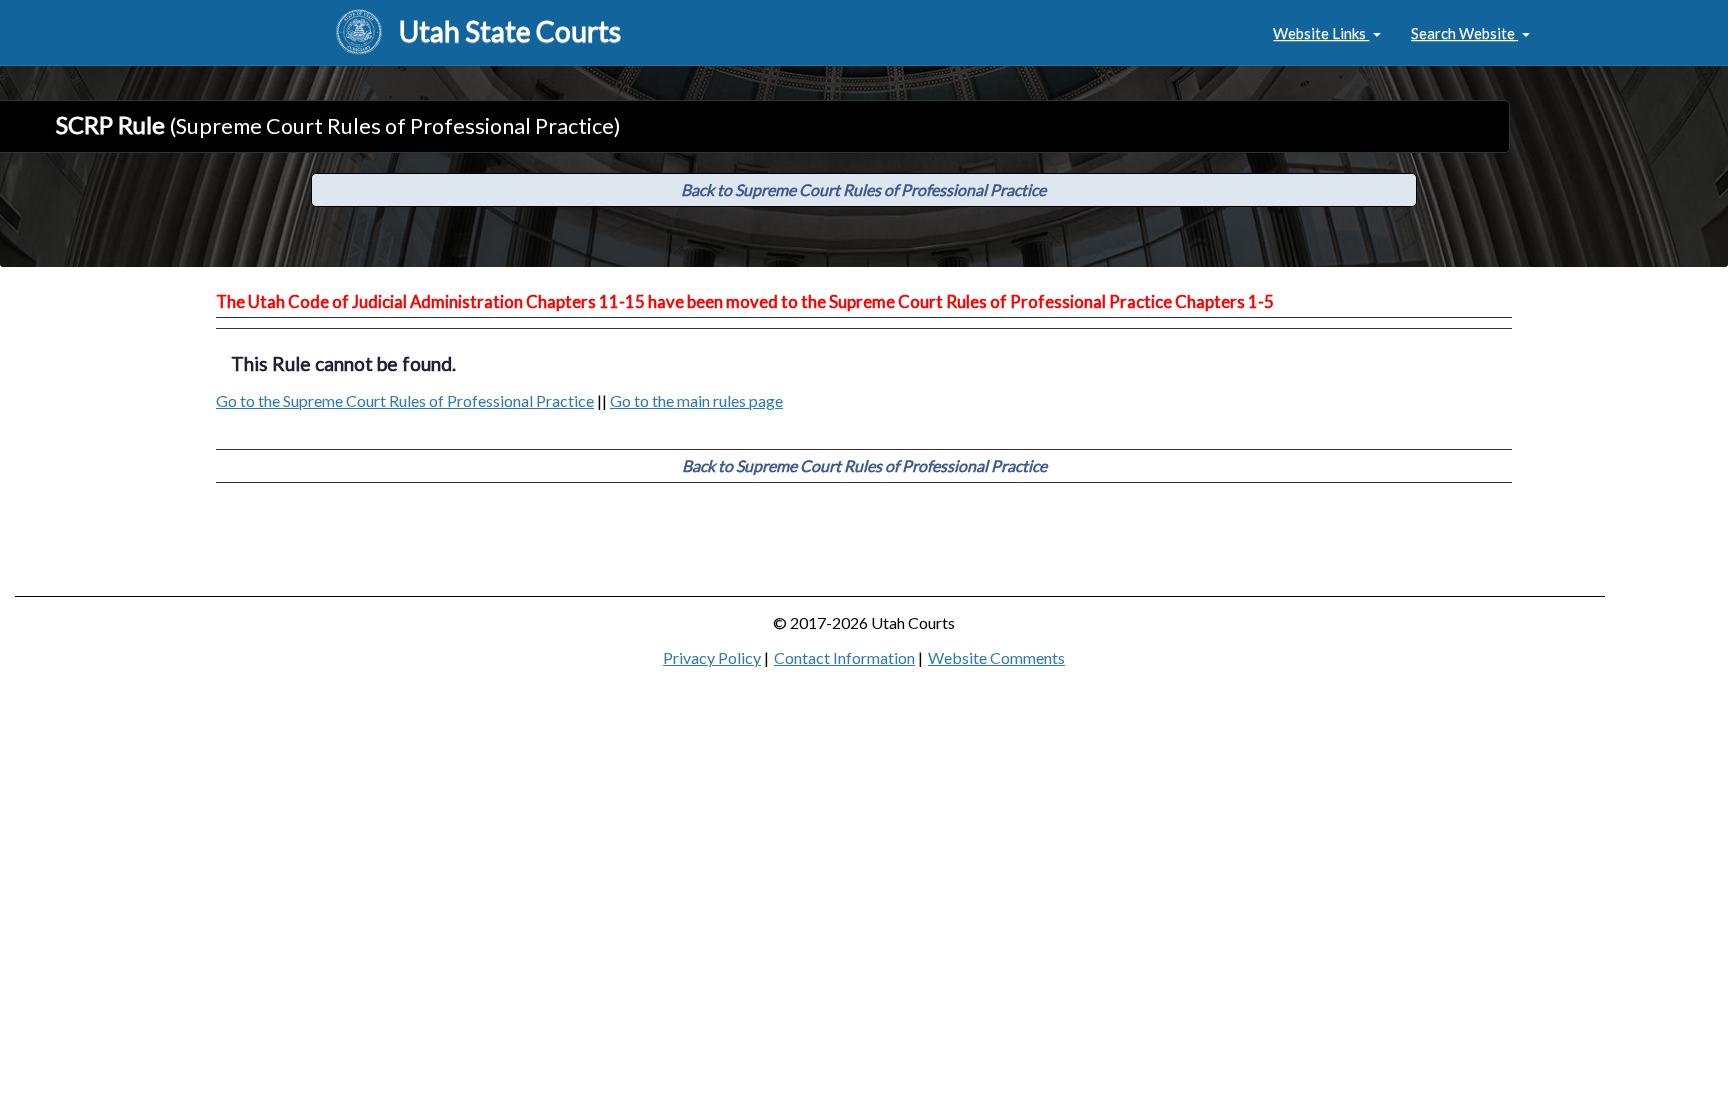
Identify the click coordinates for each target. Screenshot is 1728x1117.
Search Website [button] (1464, 33)
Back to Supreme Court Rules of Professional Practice (863, 189)
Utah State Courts (510, 31)
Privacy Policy (712, 657)
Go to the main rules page (696, 400)
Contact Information (844, 657)
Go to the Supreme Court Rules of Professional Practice (405, 400)
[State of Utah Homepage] (359, 33)
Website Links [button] (1321, 33)
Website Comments (996, 657)
